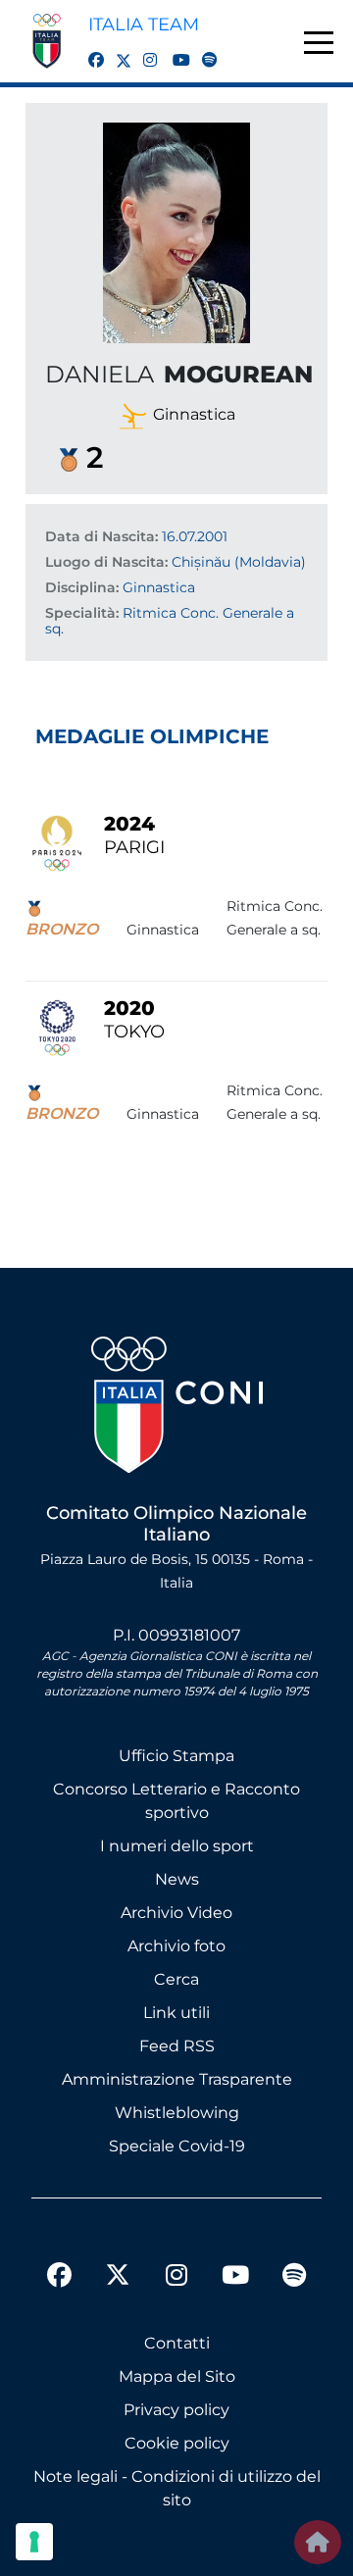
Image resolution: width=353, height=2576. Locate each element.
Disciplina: (82, 587)
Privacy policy (176, 2410)
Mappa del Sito (177, 2376)
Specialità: (82, 613)
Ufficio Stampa (176, 1756)
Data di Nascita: (101, 536)
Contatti (177, 2343)
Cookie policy (177, 2443)
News (177, 1879)
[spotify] (202, 49)
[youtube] (173, 49)
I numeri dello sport (177, 1846)
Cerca (176, 1979)
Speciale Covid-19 (177, 2146)
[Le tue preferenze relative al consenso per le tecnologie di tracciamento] (34, 2542)
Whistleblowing (177, 2113)
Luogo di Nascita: (106, 562)
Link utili (176, 2013)
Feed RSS (177, 2046)
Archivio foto (176, 1946)
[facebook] (88, 49)
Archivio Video (176, 1913)
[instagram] (143, 49)
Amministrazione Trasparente (177, 2079)
